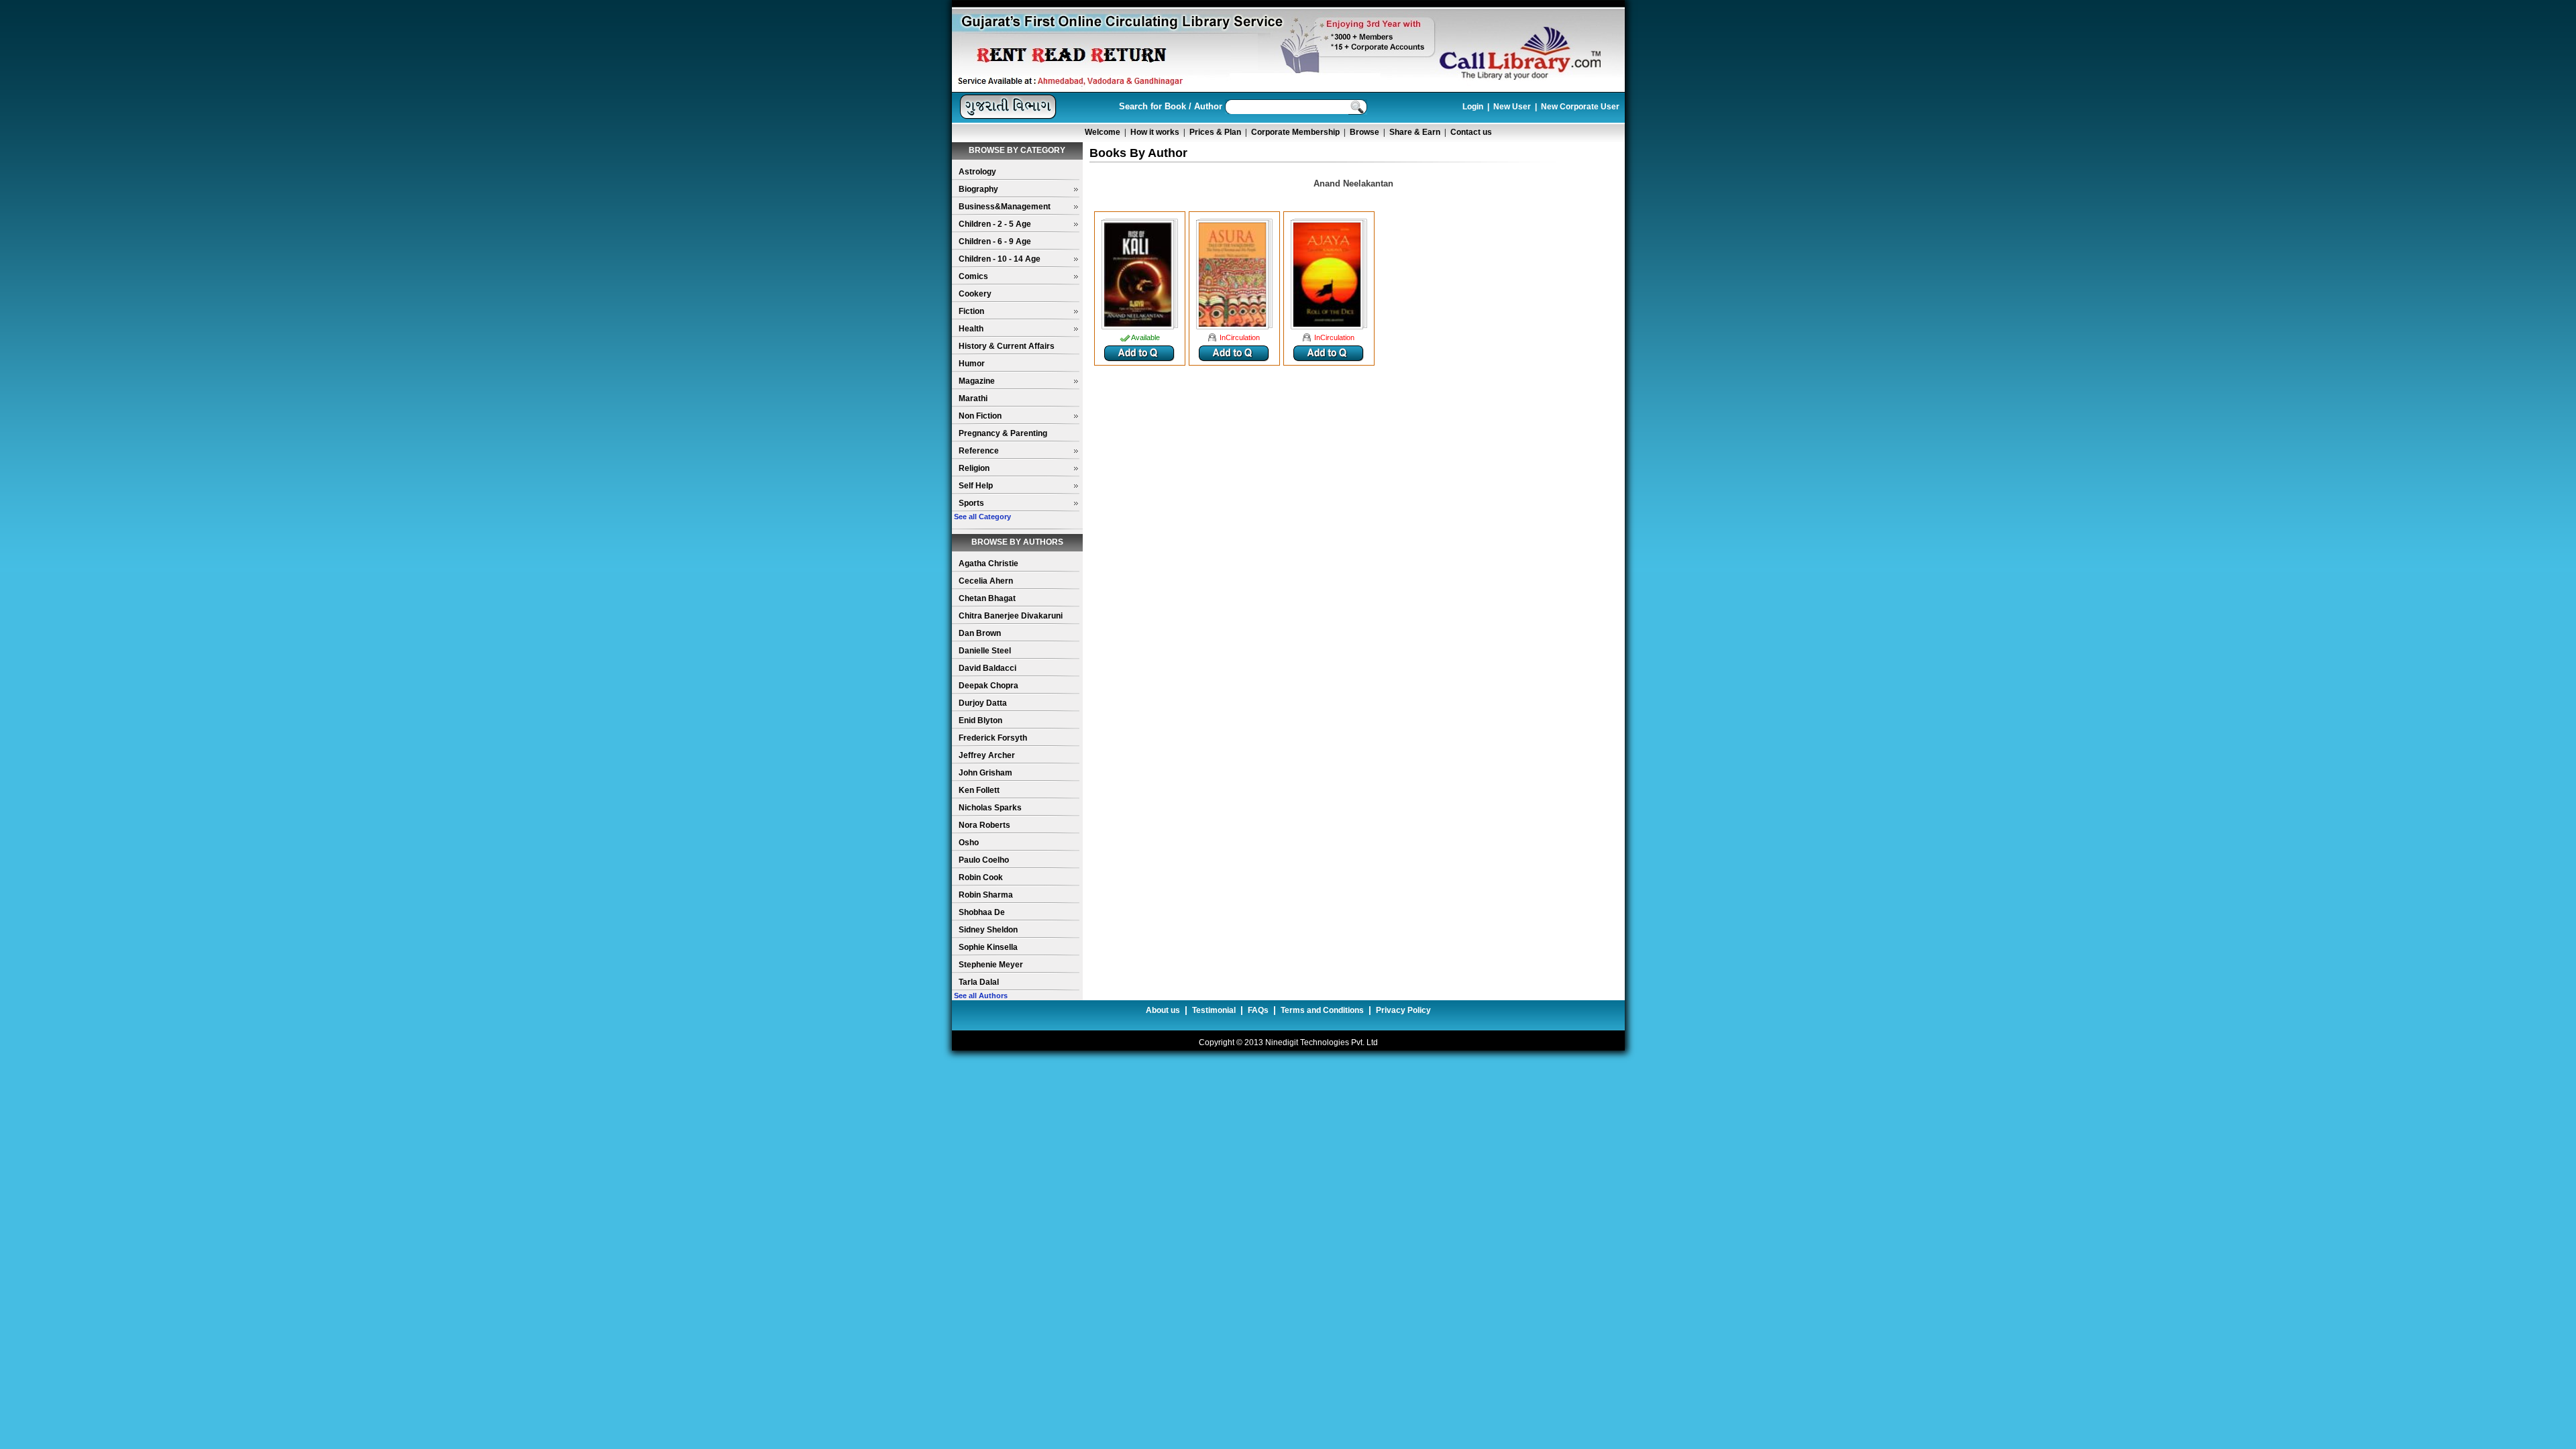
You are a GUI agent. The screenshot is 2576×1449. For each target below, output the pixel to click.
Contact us (1471, 132)
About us (1163, 1010)
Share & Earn (1415, 132)
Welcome (1103, 132)
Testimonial (1214, 1010)
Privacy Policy (1403, 1010)
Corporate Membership (1295, 132)
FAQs (1258, 1010)
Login (1473, 107)
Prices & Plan (1215, 132)
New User (1512, 107)
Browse (1364, 132)
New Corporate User (1580, 107)
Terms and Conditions (1322, 1010)
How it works (1155, 132)
